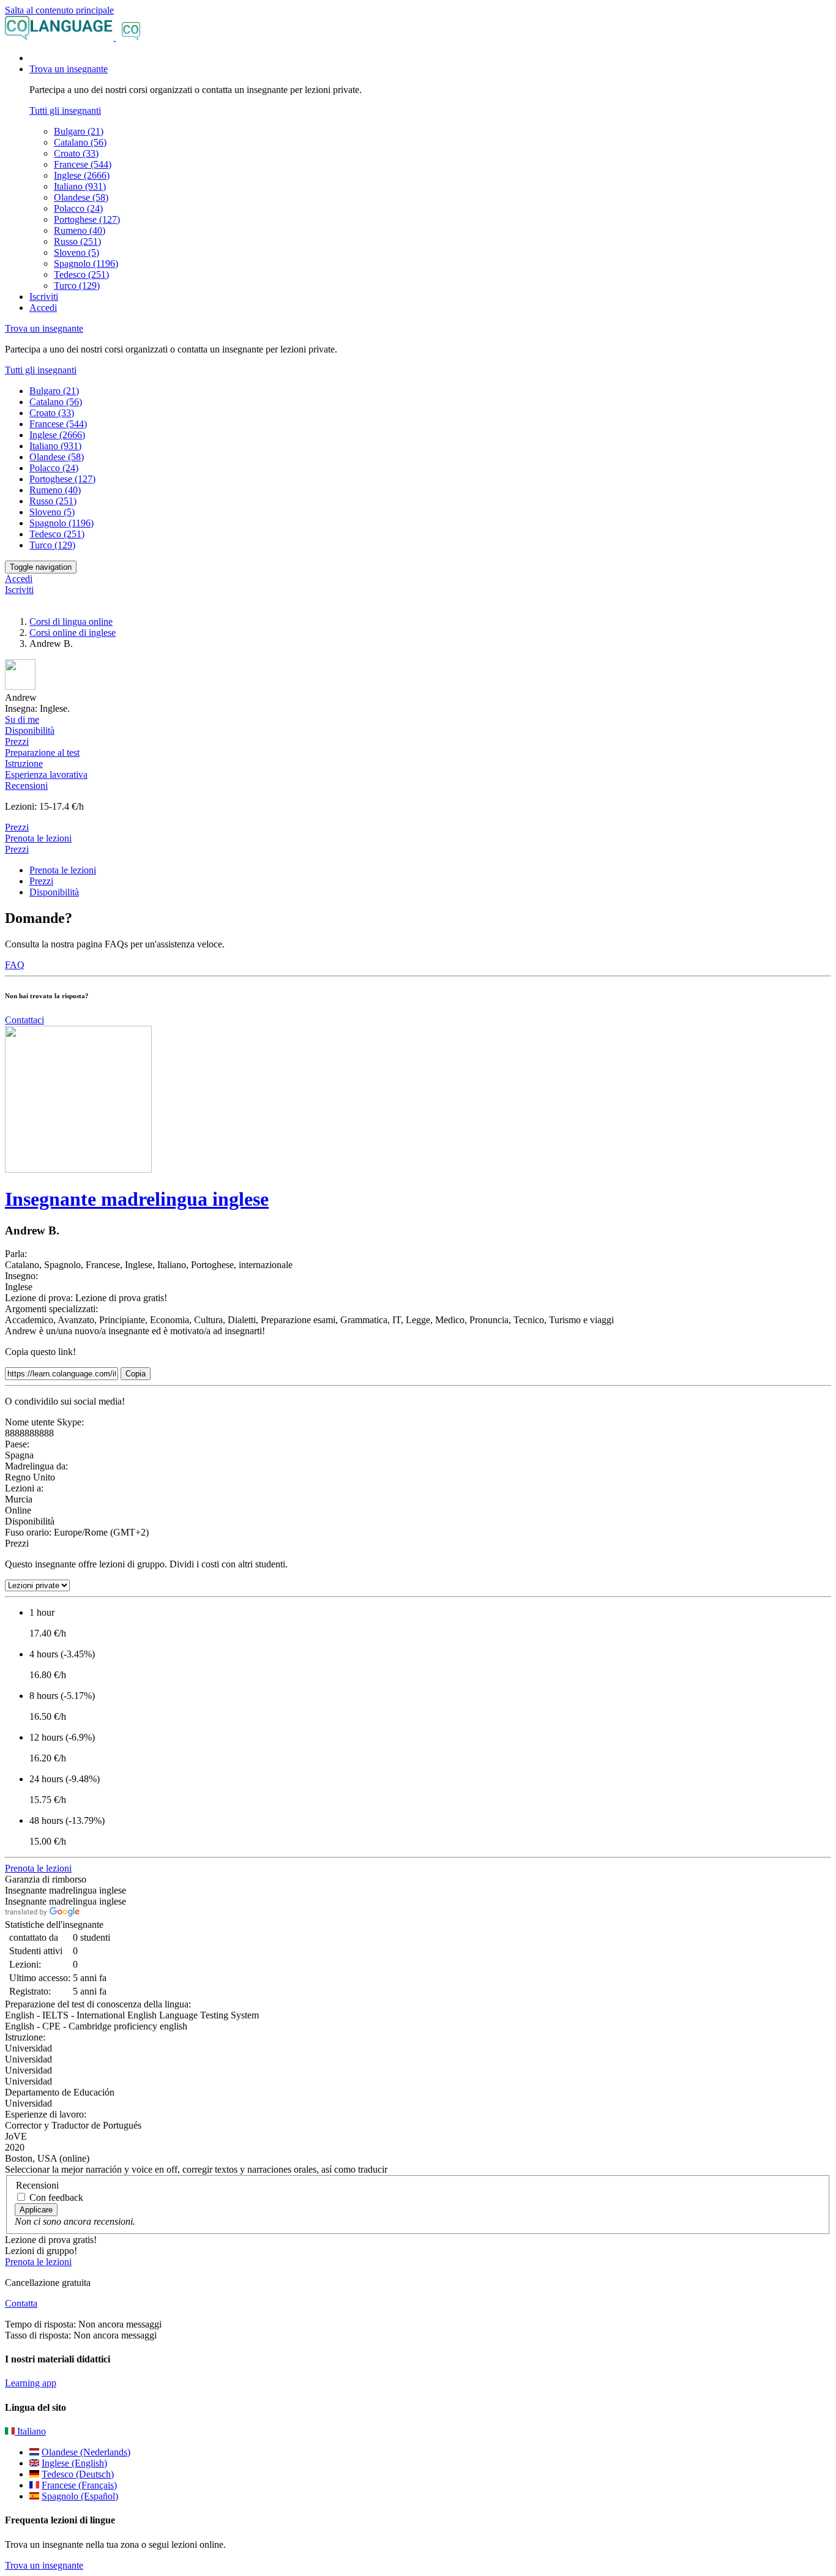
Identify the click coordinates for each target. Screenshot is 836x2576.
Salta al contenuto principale (59, 10)
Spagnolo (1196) (86, 263)
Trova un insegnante (44, 2565)
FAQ (15, 965)
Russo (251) (77, 241)
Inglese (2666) (82, 175)
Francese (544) (83, 164)
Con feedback (56, 2197)
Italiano (30, 2431)
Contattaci (24, 1020)
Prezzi (17, 849)
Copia (136, 1374)
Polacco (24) (78, 208)
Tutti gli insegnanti (65, 110)
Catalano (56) (80, 142)
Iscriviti (44, 297)
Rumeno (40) (80, 230)
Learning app (31, 2383)
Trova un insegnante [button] (69, 69)
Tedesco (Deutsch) (78, 2474)
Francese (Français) (79, 2485)
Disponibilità (54, 892)
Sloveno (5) (77, 252)
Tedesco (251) (81, 274)
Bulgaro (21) (79, 131)
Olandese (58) (81, 197)
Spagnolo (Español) (80, 2496)
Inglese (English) (74, 2463)
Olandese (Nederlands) (86, 2452)
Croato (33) (76, 153)
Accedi (43, 308)
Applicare (36, 2210)
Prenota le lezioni (38, 838)
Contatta (21, 2303)
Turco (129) (77, 286)
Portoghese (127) (87, 219)
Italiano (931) (80, 186)
